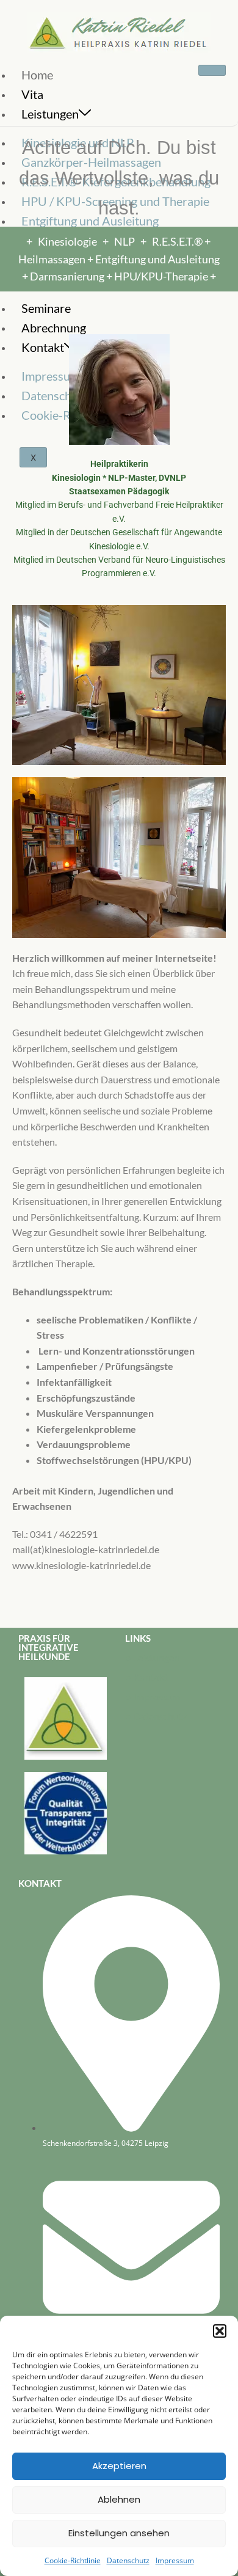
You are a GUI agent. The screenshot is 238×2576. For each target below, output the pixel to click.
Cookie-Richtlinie (73, 2560)
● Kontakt (146, 1677)
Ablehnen (119, 2499)
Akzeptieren (119, 2466)
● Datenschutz (156, 1716)
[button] (220, 2331)
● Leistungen (152, 1657)
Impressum (175, 2560)
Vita (32, 94)
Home (37, 75)
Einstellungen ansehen (119, 2533)
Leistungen (50, 114)
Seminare (46, 308)
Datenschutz (128, 2560)
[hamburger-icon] (212, 70)
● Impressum (153, 1696)
